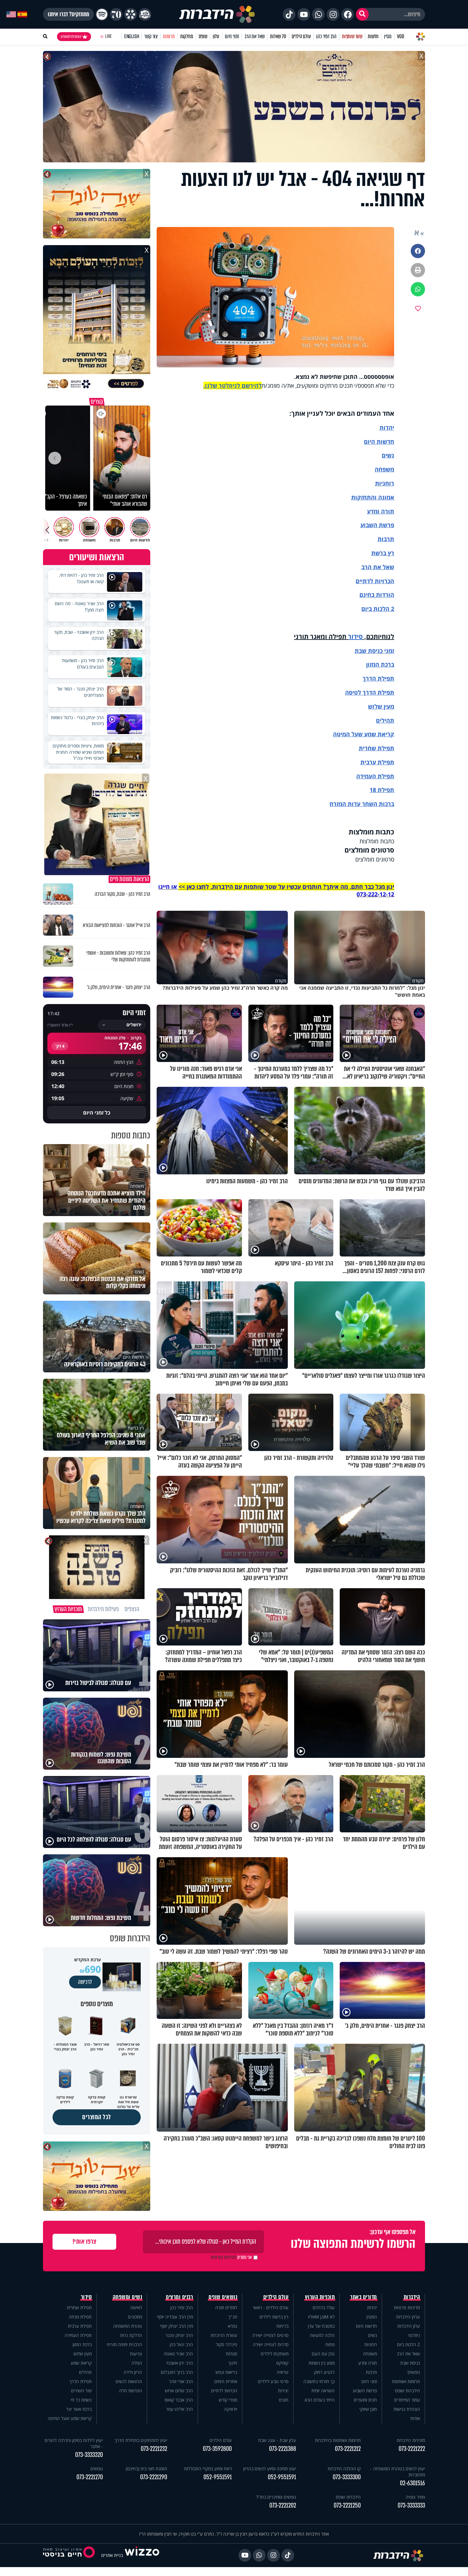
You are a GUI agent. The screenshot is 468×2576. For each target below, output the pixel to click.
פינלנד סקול (227, 2344)
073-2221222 (412, 2449)
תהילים (85, 2372)
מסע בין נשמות (322, 2363)
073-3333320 (89, 2455)
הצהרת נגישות (407, 2409)
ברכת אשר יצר (79, 2409)
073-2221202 (283, 2505)
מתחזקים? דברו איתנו (68, 14)
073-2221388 (283, 2449)
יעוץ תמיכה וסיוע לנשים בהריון (270, 2469)
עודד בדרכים (324, 2307)
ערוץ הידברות (408, 2317)
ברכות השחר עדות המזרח (362, 804)
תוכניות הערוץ (320, 2297)
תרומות (169, 36)
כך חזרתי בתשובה (319, 2381)
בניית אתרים (112, 2555)
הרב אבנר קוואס (179, 2400)
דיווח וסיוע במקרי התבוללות (208, 2469)
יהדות (387, 428)
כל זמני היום (97, 1113)
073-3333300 (347, 2477)
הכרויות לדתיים (375, 581)
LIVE (108, 36)
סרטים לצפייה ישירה (270, 2335)
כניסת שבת (369, 651)
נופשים (414, 2372)
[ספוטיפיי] (102, 14)
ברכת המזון (82, 2344)
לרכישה (85, 1982)
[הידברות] (217, 14)
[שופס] (131, 14)
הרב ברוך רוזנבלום (177, 2372)
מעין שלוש (381, 706)
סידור (355, 637)
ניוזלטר (414, 2335)
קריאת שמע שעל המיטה (364, 734)
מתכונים (135, 2317)
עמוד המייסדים (407, 2400)
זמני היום (232, 36)
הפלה (137, 2363)
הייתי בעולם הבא (320, 2400)
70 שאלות (278, 36)
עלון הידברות (409, 2326)
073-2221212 (348, 2449)
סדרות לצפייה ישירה (271, 2344)
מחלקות (187, 36)
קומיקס (282, 2363)
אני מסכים (231, 2257)
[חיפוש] (362, 14)
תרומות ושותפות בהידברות (338, 2440)
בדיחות (282, 2326)
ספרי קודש (228, 2400)
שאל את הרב (255, 36)
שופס (203, 36)
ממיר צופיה (415, 2497)
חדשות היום (366, 2326)
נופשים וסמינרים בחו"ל (276, 2497)
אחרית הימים (226, 2381)
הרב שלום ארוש (179, 2391)
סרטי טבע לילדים (273, 2381)
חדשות (373, 36)
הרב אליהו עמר (179, 2409)
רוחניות (385, 483)
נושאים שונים (223, 2297)
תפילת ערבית (377, 762)
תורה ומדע (381, 511)
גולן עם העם (323, 2354)
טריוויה (283, 2372)
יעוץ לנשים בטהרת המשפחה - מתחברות (398, 2472)
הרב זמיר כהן (326, 36)
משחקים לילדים (275, 2354)
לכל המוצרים (97, 2117)
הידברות (412, 2297)
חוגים (284, 2400)
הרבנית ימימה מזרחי (124, 2344)
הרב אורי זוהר (181, 2381)
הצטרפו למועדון (71, 37)
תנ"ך (233, 2317)
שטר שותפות (352, 36)
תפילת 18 (382, 790)
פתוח (330, 2344)
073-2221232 (154, 2449)
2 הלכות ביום (408, 2344)
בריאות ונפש (226, 2372)
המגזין (372, 2317)
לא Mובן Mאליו (321, 2317)
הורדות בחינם (377, 595)
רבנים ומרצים (179, 2297)
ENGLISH (132, 36)
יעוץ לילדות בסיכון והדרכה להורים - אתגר (74, 2443)
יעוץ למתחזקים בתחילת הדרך (141, 2440)
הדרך (370, 678)
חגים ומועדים (365, 2400)
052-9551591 (282, 2477)
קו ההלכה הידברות (344, 2469)
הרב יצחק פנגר (179, 2335)
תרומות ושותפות (406, 2381)
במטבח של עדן (321, 2326)
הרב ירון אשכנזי (180, 2363)
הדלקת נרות (131, 2335)
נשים (388, 455)
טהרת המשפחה (128, 2326)
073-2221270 (90, 2477)
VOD (401, 36)
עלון (216, 36)
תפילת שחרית (376, 748)
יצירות (283, 2391)
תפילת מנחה (80, 2317)
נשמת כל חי (81, 2400)
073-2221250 (347, 2505)
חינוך (233, 2363)
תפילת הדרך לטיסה (370, 692)
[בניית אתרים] (142, 2555)
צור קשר (151, 36)
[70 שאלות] (116, 14)
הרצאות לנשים (129, 2381)
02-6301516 (412, 2483)
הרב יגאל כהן (181, 2344)
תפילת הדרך (81, 2381)
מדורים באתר (364, 2297)
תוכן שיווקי (368, 2409)
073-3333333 (411, 2505)
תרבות (386, 539)
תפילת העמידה (375, 776)
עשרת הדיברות (224, 2335)
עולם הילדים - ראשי (271, 2307)
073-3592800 (217, 2449)
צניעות (136, 2354)
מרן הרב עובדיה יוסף (175, 2317)
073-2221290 (154, 2477)
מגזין (388, 36)
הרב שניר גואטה (178, 2354)
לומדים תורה (226, 2307)
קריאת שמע (81, 2363)
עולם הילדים (301, 36)
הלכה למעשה (322, 2335)
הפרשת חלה (131, 2391)
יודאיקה (231, 2409)
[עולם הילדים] (145, 14)
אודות (415, 2418)
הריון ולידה (133, 2372)
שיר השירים (81, 2391)
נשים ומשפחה (128, 2297)
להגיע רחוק (324, 2372)
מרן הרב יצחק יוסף (177, 2326)
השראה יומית (323, 2391)
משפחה (370, 2354)
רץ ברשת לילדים (274, 2317)
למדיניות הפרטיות (223, 2257)
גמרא (233, 2326)
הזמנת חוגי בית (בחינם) (146, 2469)
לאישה (136, 2307)
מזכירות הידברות (411, 2440)
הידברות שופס (408, 2391)
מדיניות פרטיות (407, 2307)
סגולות (231, 2354)
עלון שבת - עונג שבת (277, 2440)
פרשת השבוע (377, 525)
